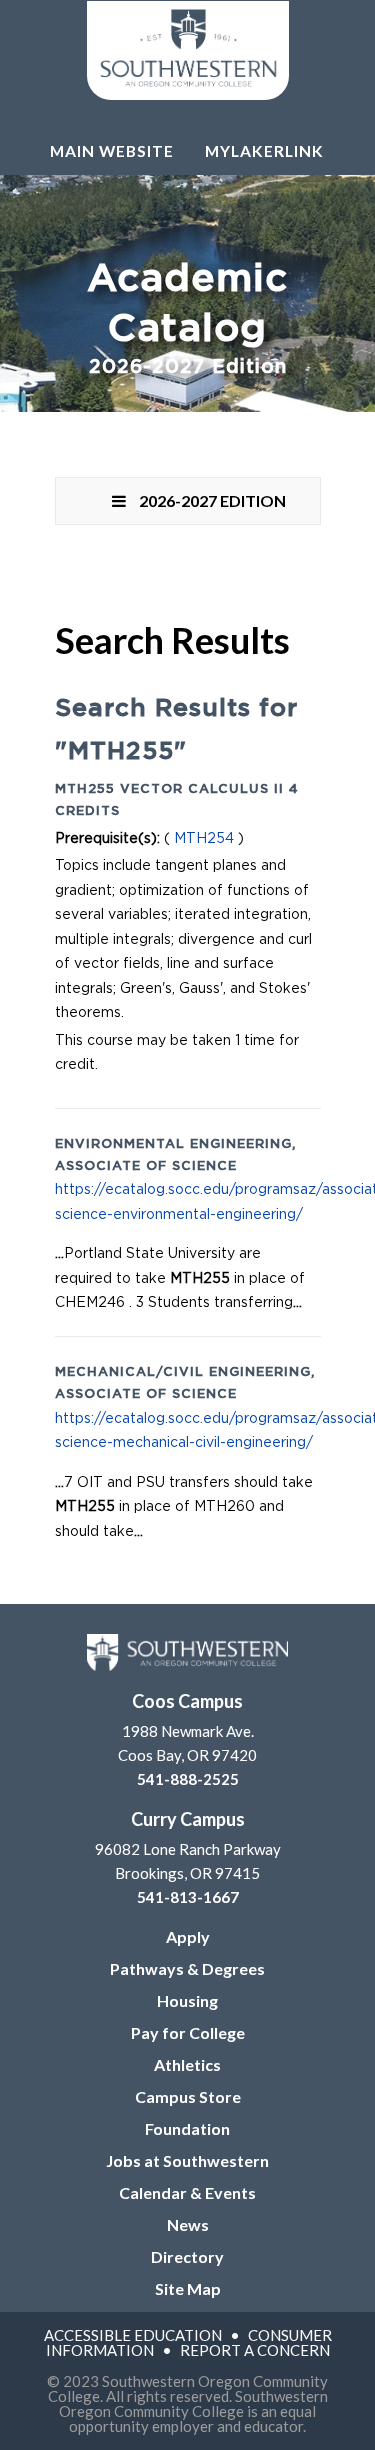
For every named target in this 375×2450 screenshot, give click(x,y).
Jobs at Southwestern (187, 2160)
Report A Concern (255, 2350)
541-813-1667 (188, 1897)
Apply (188, 1936)
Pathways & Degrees (187, 1968)
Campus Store (188, 2096)
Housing (187, 2000)
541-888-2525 (188, 1779)
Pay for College (188, 2032)
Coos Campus (187, 1701)
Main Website (112, 151)
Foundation (187, 2128)
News (188, 2224)
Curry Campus (188, 1819)
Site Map (188, 2288)
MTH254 (204, 839)
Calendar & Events (187, 2192)
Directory (187, 2256)
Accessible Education (133, 2335)
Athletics (187, 2064)
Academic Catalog (187, 318)
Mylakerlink (264, 151)
